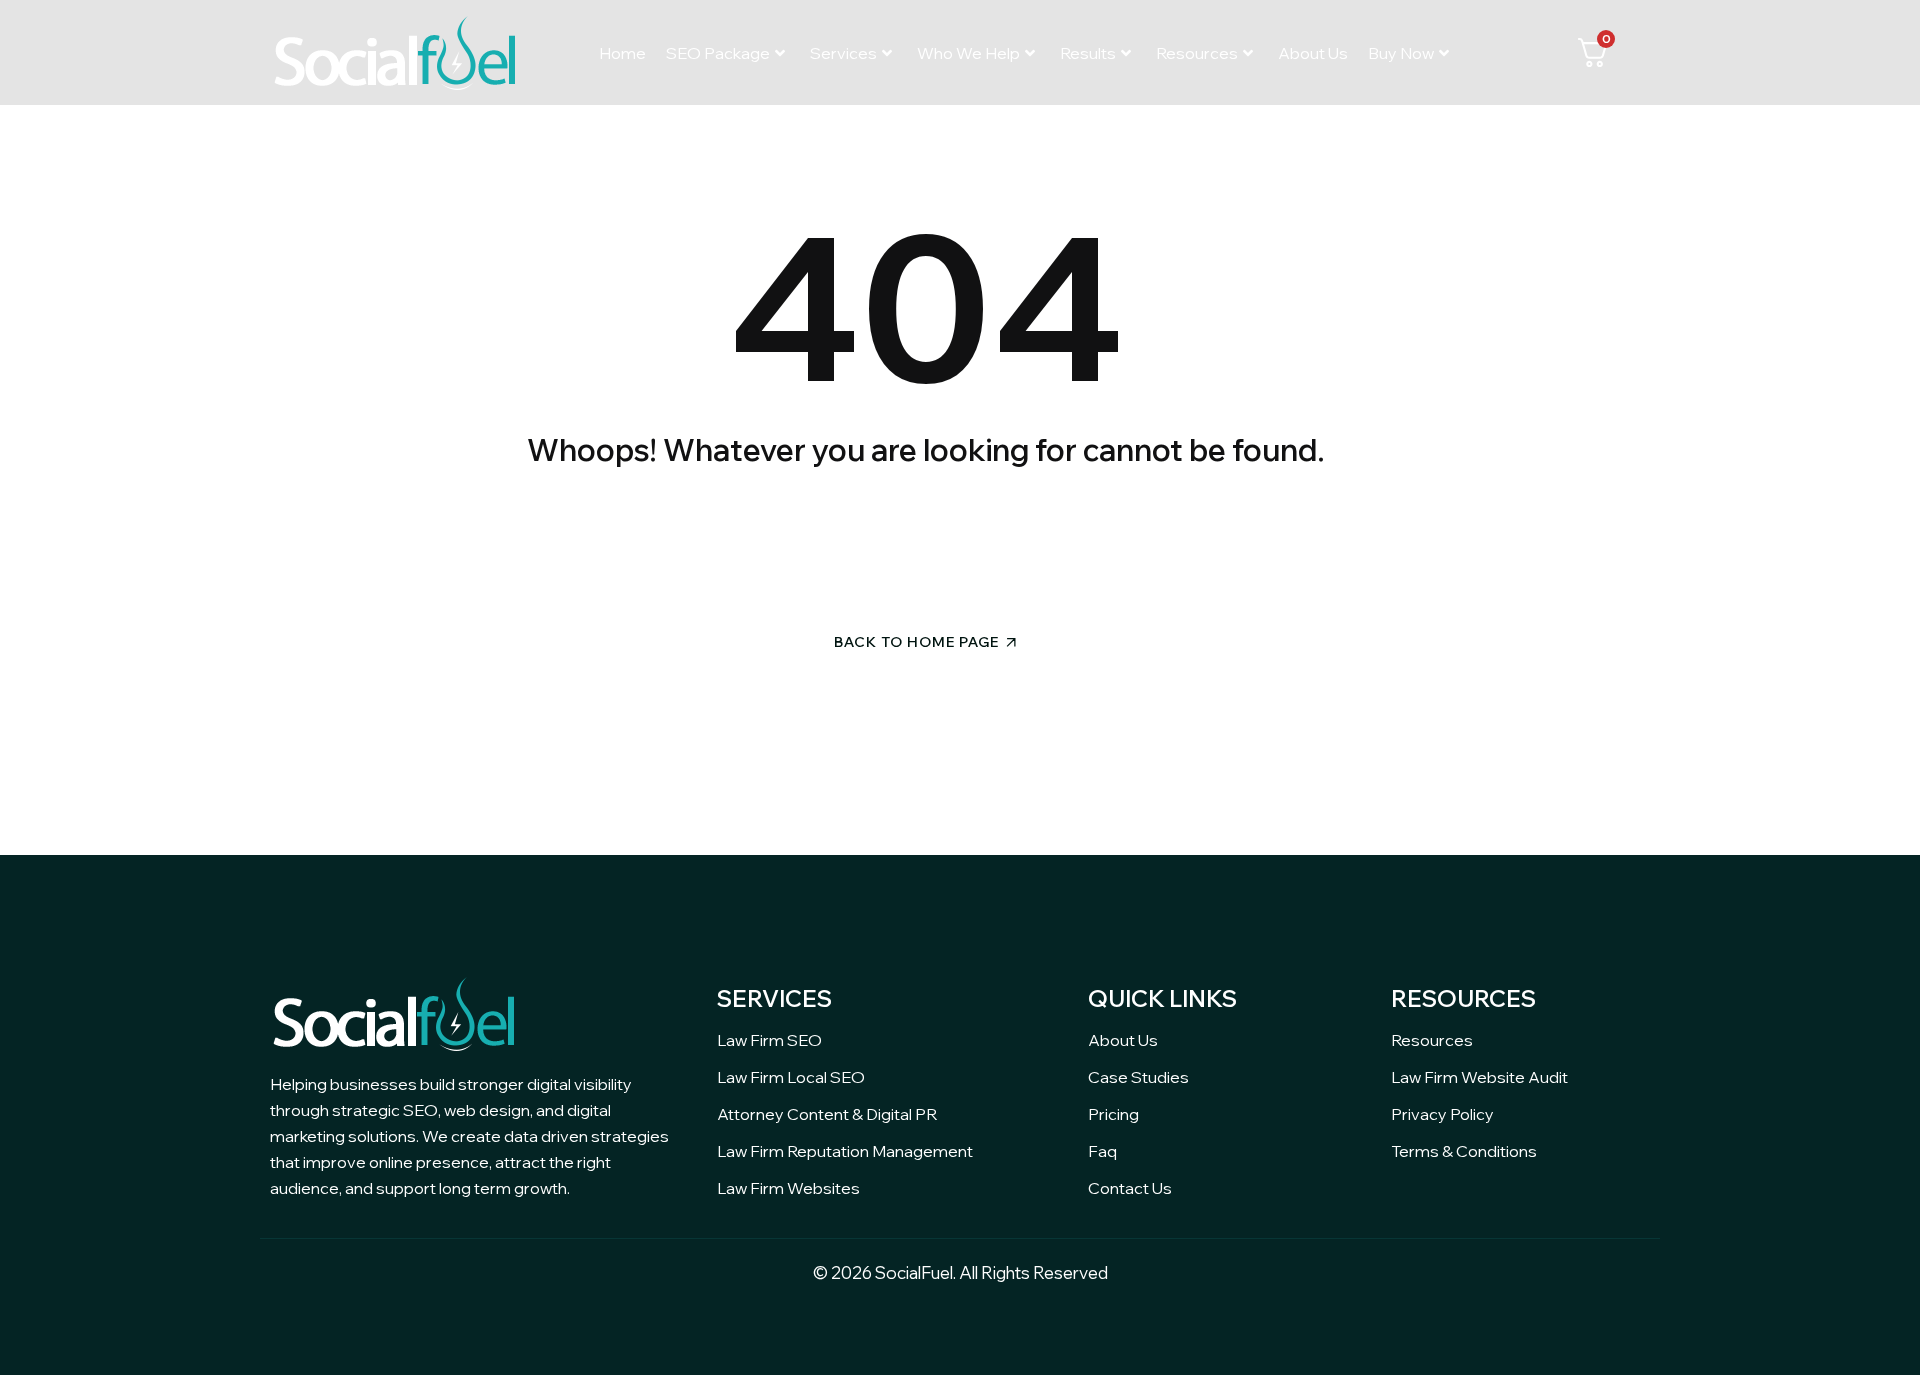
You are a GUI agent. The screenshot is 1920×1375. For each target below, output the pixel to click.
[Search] (1098, 542)
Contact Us (1130, 1188)
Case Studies (1138, 1077)
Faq (1102, 1151)
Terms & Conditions (1464, 1151)
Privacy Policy (1442, 1114)
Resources (1197, 53)
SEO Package (718, 53)
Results (1088, 53)
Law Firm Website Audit (1479, 1077)
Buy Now (1401, 53)
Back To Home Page (916, 642)
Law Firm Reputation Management (845, 1151)
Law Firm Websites (788, 1188)
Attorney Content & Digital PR (827, 1114)
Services (843, 53)
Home (622, 53)
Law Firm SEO (769, 1040)
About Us (1313, 53)
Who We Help (968, 53)
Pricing (1113, 1114)
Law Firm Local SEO (791, 1077)
